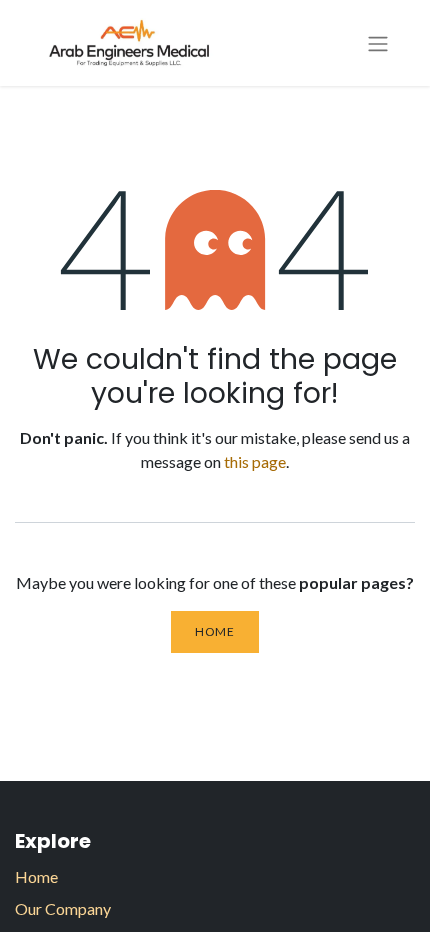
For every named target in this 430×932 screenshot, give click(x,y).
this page (255, 461)
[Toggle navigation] (378, 43)
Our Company (63, 908)
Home (214, 631)
